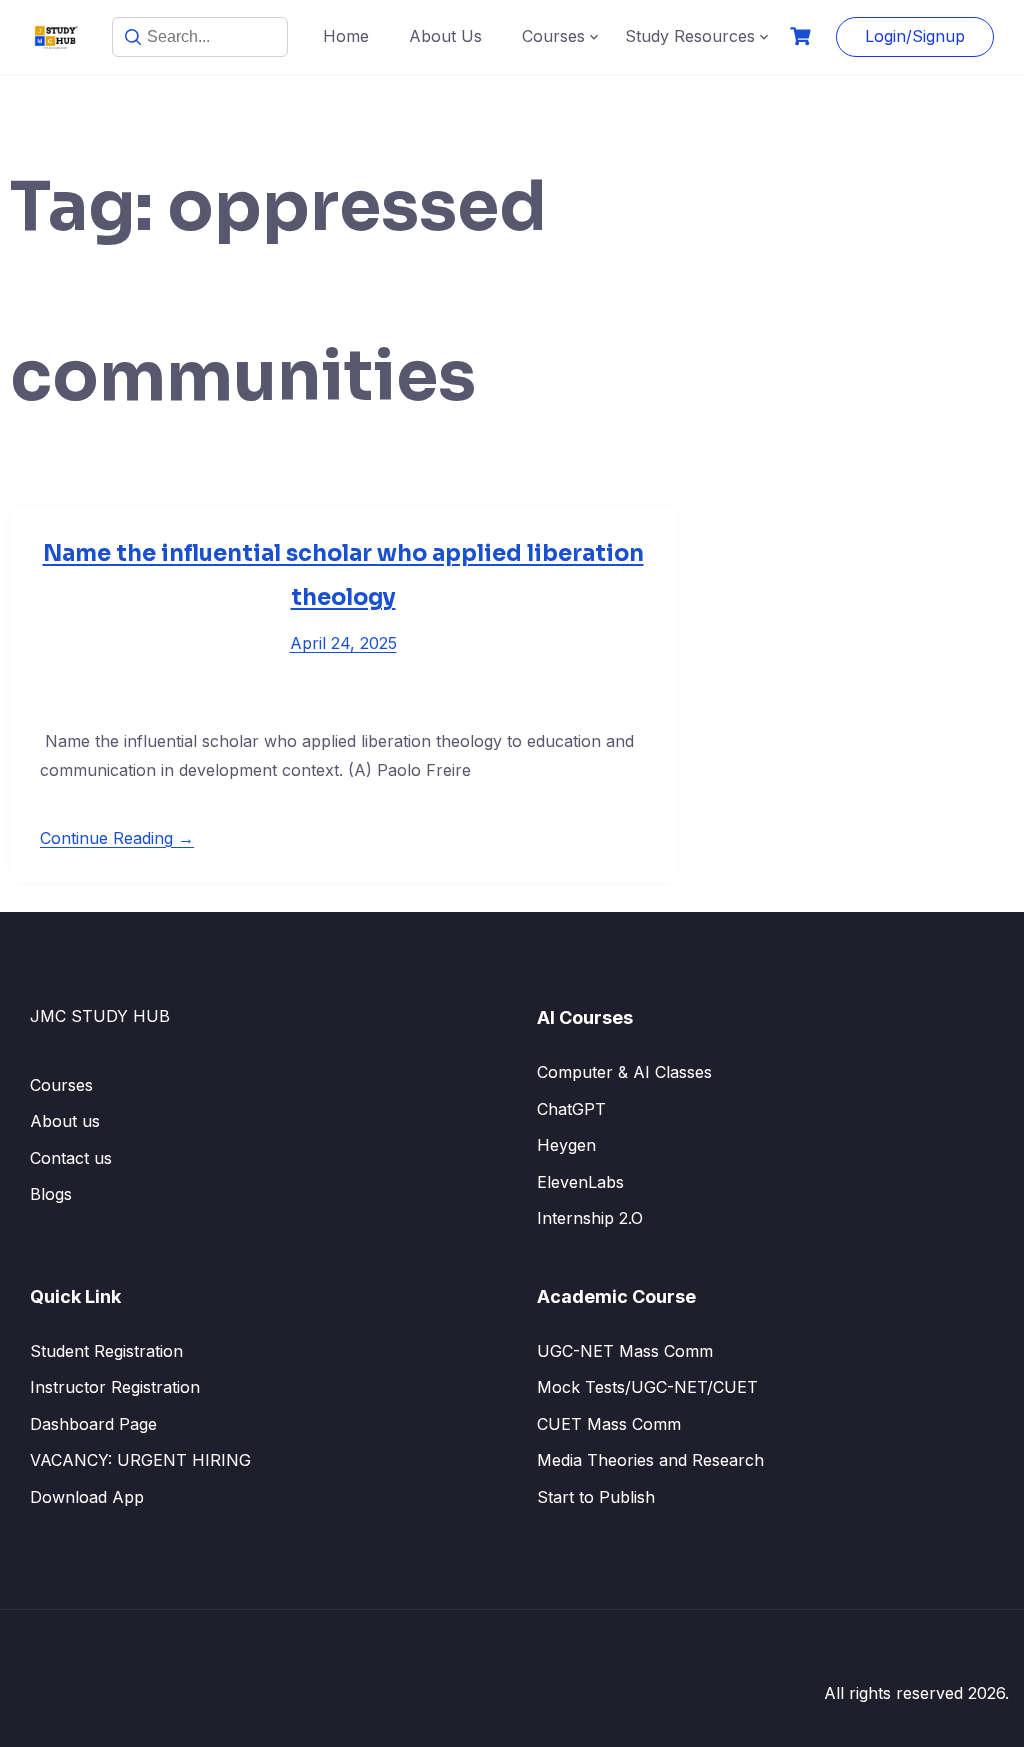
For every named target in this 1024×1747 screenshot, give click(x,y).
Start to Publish (596, 1497)
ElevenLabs (580, 1182)
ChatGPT (571, 1109)
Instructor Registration (115, 1387)
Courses (553, 36)
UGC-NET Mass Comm (625, 1351)
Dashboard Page (93, 1424)
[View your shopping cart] (803, 36)
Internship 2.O (590, 1218)
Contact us (71, 1158)
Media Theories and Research (650, 1460)
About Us (445, 36)
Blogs (51, 1194)
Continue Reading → (117, 838)
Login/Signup (915, 36)
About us (65, 1121)
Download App (87, 1497)
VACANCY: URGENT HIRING (140, 1460)
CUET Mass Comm (609, 1424)
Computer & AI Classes (624, 1072)
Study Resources (690, 36)
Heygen (566, 1145)
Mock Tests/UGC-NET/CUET (647, 1387)
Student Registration (106, 1351)
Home (346, 36)
